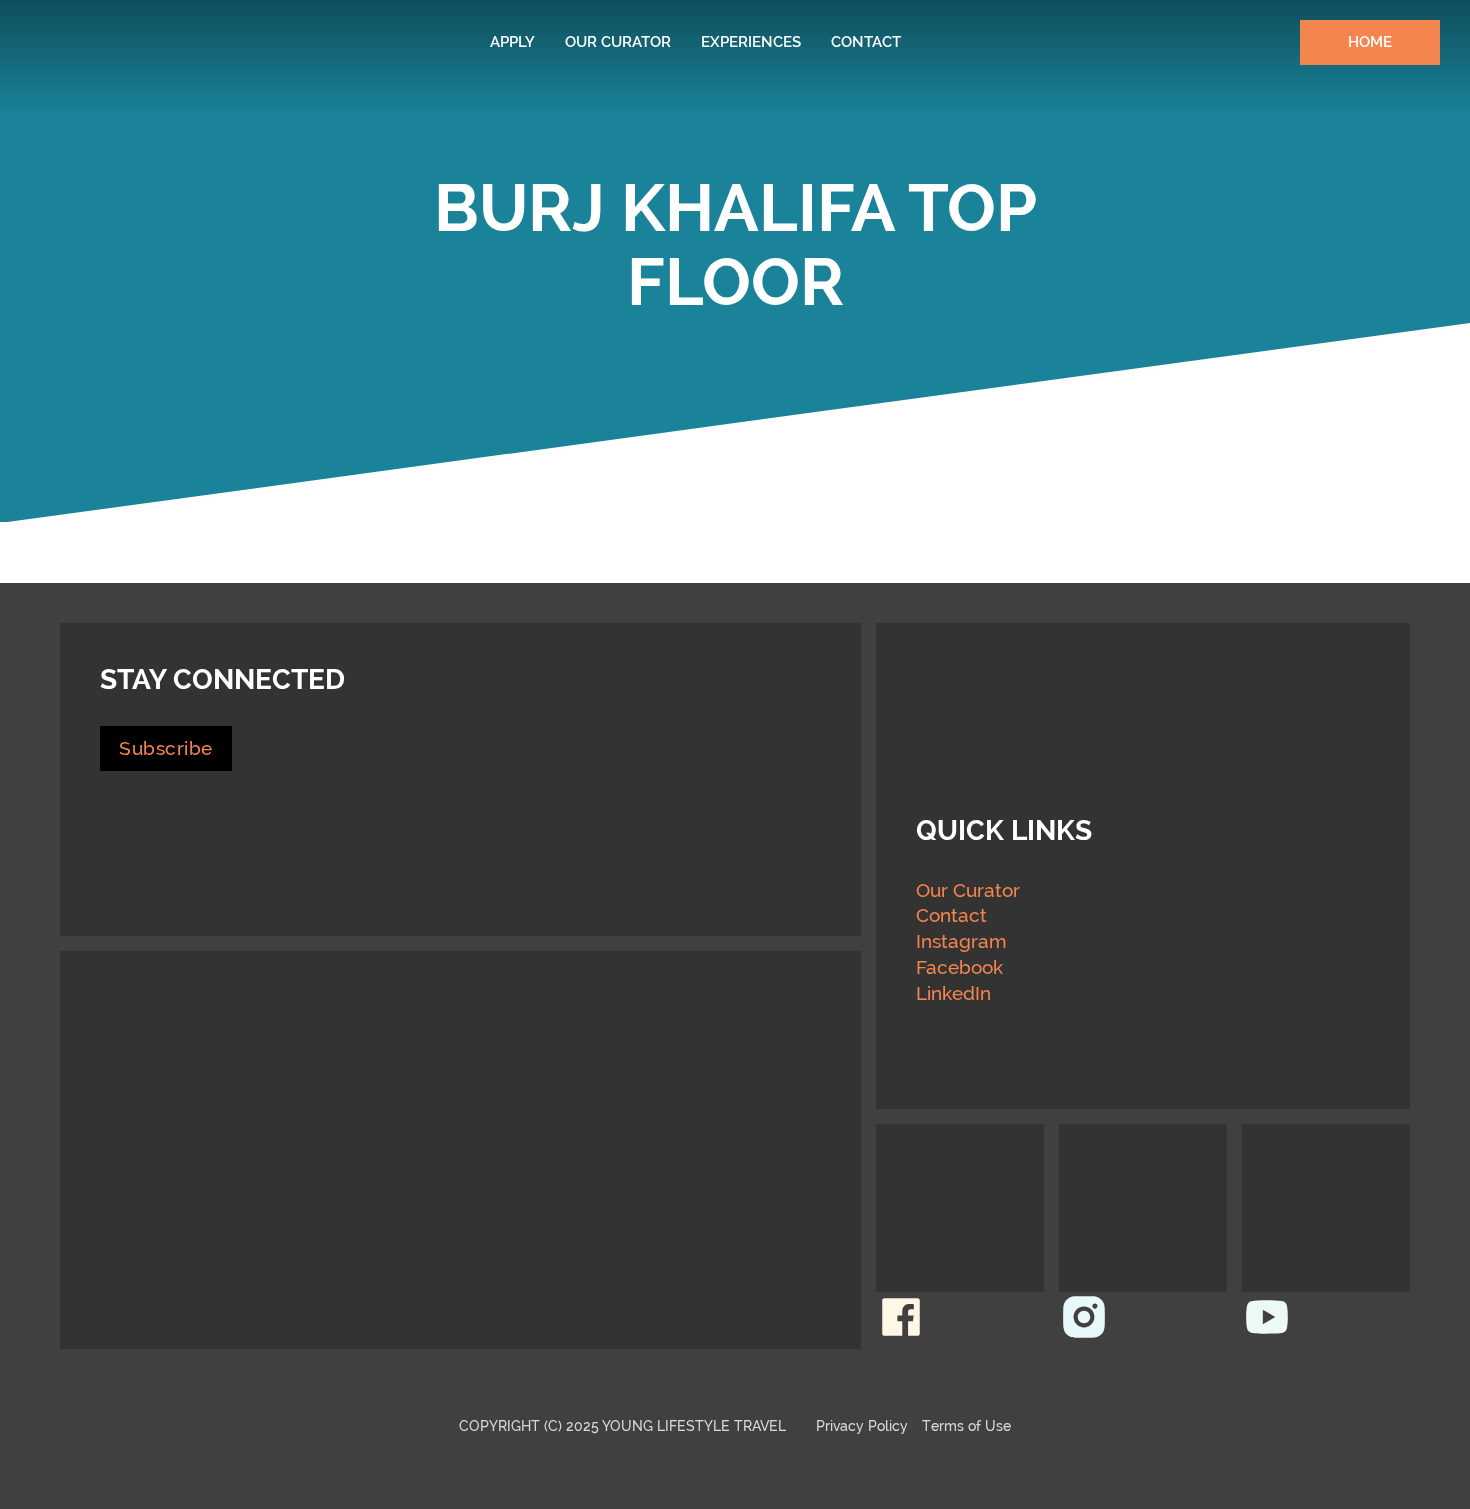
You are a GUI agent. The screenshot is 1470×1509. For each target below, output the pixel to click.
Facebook (959, 967)
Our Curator (618, 42)
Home (1370, 42)
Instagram (961, 941)
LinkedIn (953, 993)
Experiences (751, 42)
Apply (512, 42)
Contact (866, 42)
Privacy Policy (862, 1426)
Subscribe (166, 748)
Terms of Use (966, 1426)
